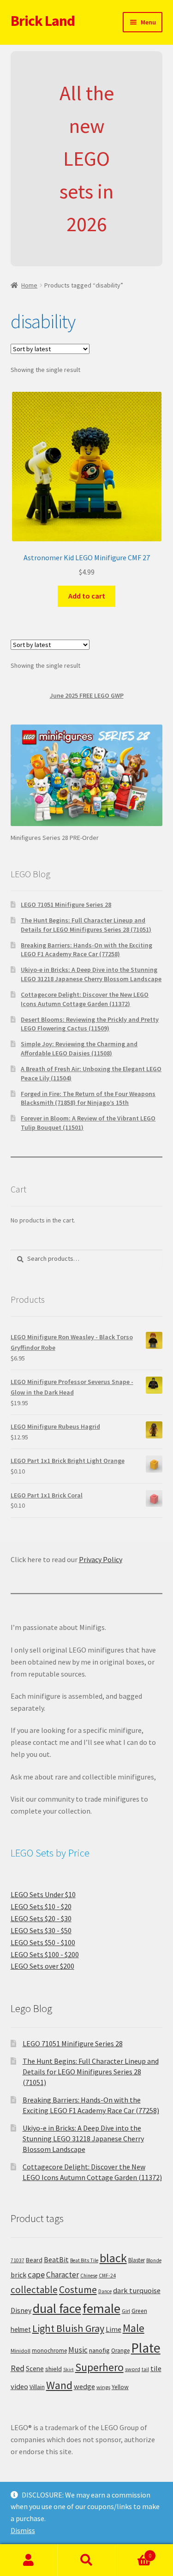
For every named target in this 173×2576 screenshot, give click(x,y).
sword (133, 2369)
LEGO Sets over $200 (42, 1966)
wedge (84, 2386)
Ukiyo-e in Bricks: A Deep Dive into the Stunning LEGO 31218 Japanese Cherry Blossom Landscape (91, 974)
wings (103, 2387)
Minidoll (21, 2351)
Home (29, 285)
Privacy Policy (101, 1559)
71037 (18, 2260)
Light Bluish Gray (68, 2328)
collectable (34, 2290)
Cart (133, 2552)
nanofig (99, 2350)
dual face (57, 2308)
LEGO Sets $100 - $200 (45, 1954)
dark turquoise (137, 2290)
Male (134, 2328)
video (19, 2386)
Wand (59, 2385)
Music (78, 2350)
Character (63, 2275)
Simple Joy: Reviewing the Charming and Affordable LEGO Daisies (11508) (79, 1048)
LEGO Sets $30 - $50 (41, 1930)
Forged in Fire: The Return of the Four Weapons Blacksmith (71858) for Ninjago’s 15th (88, 1098)
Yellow (120, 2387)
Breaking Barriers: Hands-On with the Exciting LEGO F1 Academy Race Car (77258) (86, 950)
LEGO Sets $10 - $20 (41, 1906)
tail (145, 2369)
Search (86, 2560)
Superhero (99, 2367)
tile (156, 2368)
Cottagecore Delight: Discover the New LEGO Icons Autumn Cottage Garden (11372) (85, 999)
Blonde (154, 2260)
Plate (146, 2348)
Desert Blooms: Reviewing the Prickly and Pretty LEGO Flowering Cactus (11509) (90, 1024)
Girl (126, 2311)
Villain (37, 2387)
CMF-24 (107, 2276)
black (113, 2258)
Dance (105, 2291)
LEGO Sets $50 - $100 (43, 1942)
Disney (21, 2310)
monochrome (49, 2351)
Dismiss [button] (23, 2530)
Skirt (69, 2369)
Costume (78, 2290)
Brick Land (43, 21)
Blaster (137, 2260)
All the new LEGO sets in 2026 (87, 159)
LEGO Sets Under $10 (43, 1894)
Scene (35, 2369)
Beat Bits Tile (84, 2260)
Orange (120, 2351)
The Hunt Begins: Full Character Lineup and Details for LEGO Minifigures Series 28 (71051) (86, 925)
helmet (21, 2329)
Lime (113, 2329)
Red (18, 2368)
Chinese (89, 2276)
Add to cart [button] (87, 596)
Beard (34, 2260)
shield (54, 2369)
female (101, 2308)
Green (139, 2311)
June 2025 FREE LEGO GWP (87, 695)
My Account (29, 2560)
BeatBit (56, 2259)
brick (18, 2275)
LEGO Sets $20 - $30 (41, 1918)
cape (36, 2274)
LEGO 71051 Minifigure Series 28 (66, 905)
